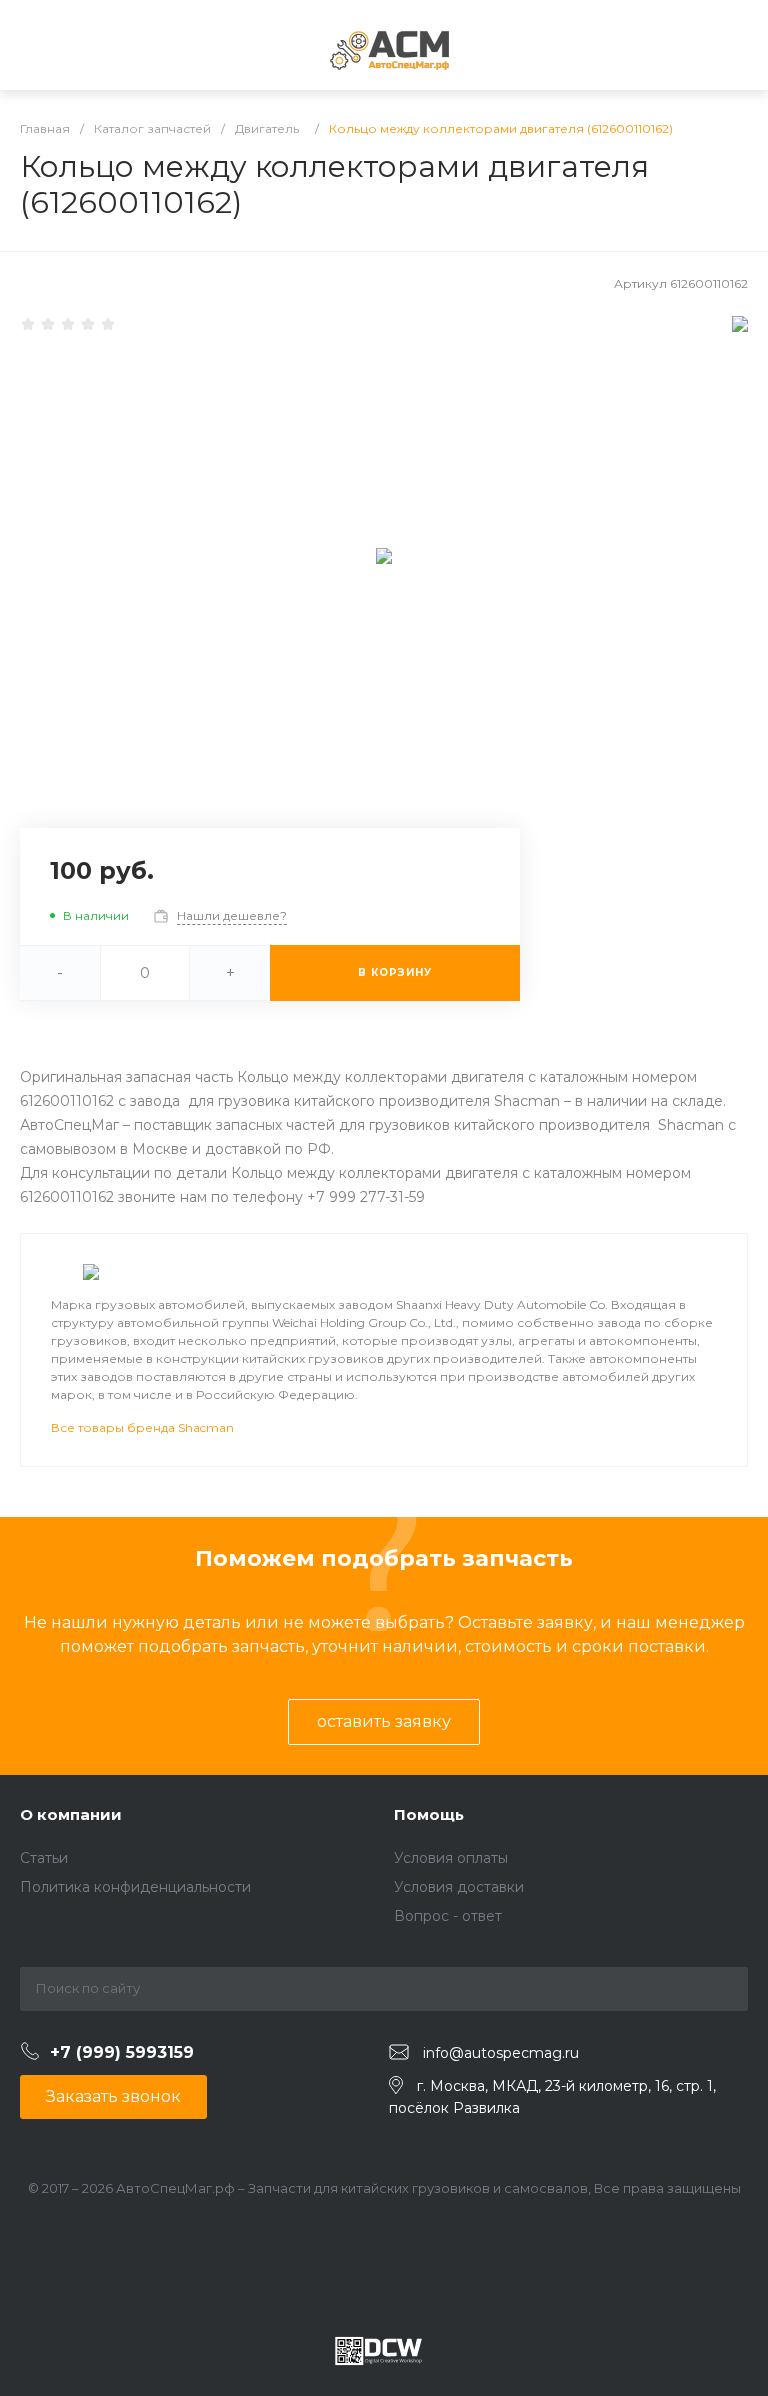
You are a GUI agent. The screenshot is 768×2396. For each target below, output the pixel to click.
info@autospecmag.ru (501, 2053)
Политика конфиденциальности (135, 1887)
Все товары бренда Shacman (142, 1427)
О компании (71, 1814)
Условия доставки (459, 1887)
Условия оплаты (451, 1858)
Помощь (429, 1814)
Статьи (44, 1858)
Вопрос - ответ (448, 1916)
